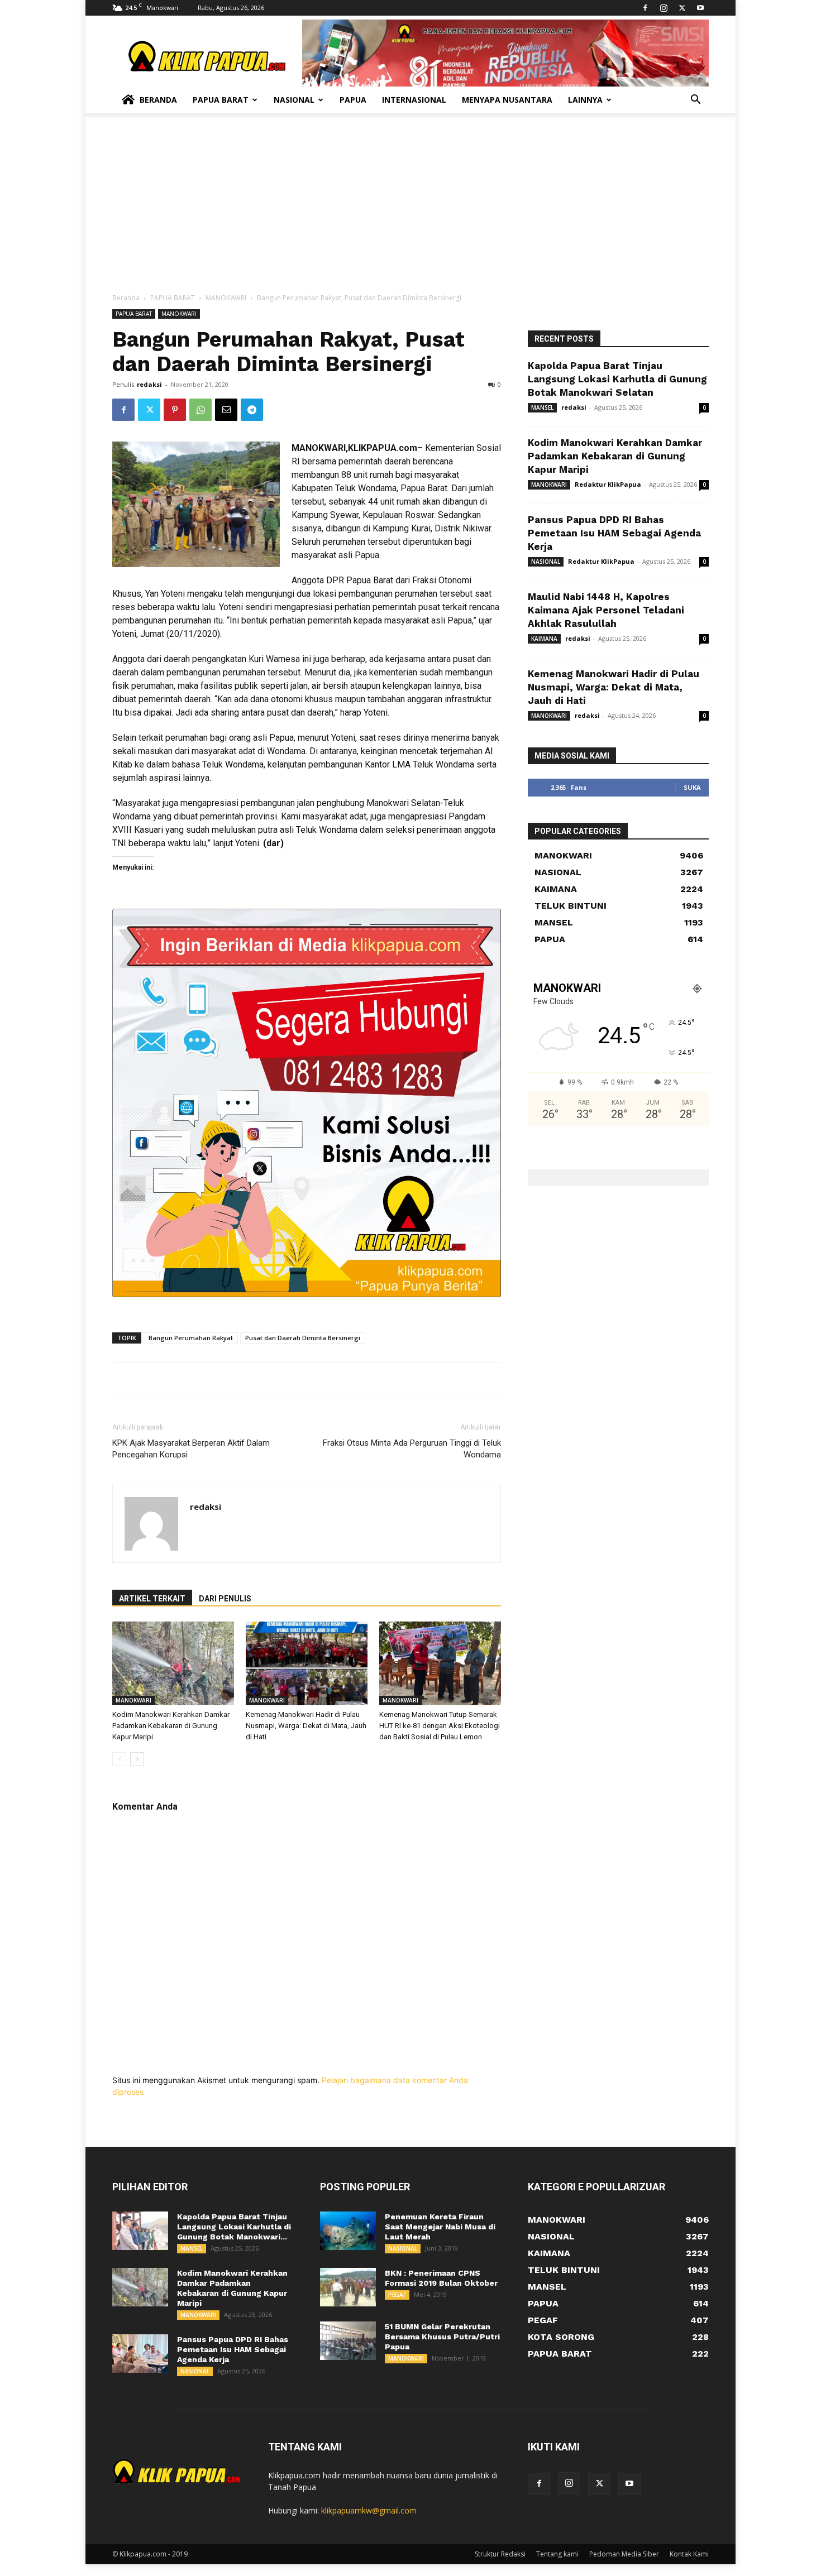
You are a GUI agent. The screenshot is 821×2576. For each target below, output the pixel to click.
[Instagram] (664, 8)
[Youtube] (700, 8)
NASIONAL (546, 562)
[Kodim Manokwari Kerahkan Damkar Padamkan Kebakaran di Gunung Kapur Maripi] (173, 1663)
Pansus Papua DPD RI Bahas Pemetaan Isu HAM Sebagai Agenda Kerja (614, 533)
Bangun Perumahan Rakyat (191, 1338)
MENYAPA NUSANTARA (507, 100)
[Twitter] (682, 8)
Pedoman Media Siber (624, 2554)
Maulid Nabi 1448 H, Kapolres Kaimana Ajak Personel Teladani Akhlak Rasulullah (606, 610)
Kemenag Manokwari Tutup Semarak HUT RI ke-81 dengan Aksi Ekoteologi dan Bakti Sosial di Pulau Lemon (440, 1726)
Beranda (158, 100)
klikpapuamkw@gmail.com (369, 2510)
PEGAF (397, 2295)
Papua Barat (221, 100)
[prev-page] (119, 1759)
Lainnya (585, 100)
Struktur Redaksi (500, 2554)
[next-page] (137, 1759)
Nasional (294, 100)
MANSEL (542, 407)
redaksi (149, 384)
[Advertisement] (410, 209)
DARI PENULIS (225, 1599)
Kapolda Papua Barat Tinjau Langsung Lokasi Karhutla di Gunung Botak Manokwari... (234, 2227)
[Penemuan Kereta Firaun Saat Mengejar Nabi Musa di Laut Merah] (348, 2231)
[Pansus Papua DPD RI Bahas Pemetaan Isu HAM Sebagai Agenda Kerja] (140, 2354)
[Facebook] (645, 8)
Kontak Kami (689, 2554)
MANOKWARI (226, 298)
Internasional (414, 100)
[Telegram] (252, 410)
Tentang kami (557, 2554)
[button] (695, 101)
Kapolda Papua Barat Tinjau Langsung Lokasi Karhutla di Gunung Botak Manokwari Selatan (617, 379)
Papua (353, 100)
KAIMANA (544, 639)
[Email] (226, 410)
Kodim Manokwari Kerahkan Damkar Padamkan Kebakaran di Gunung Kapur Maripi (171, 1726)
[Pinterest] (175, 410)
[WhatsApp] (201, 410)
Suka (692, 787)
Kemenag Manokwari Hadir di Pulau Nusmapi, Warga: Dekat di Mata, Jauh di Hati (306, 1726)
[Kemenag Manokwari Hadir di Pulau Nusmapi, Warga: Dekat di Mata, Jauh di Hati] (307, 1663)
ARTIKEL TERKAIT (152, 1599)
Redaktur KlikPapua (608, 484)
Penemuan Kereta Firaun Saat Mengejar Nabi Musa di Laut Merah (440, 2227)
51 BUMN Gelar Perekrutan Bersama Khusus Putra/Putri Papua (442, 2337)
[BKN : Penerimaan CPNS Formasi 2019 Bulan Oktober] (348, 2287)
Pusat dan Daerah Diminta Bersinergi (303, 1338)
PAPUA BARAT (173, 298)
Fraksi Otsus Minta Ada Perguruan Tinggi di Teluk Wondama (412, 1449)
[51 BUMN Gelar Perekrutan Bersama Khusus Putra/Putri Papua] (348, 2341)
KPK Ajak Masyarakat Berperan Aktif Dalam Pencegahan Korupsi (191, 1449)
